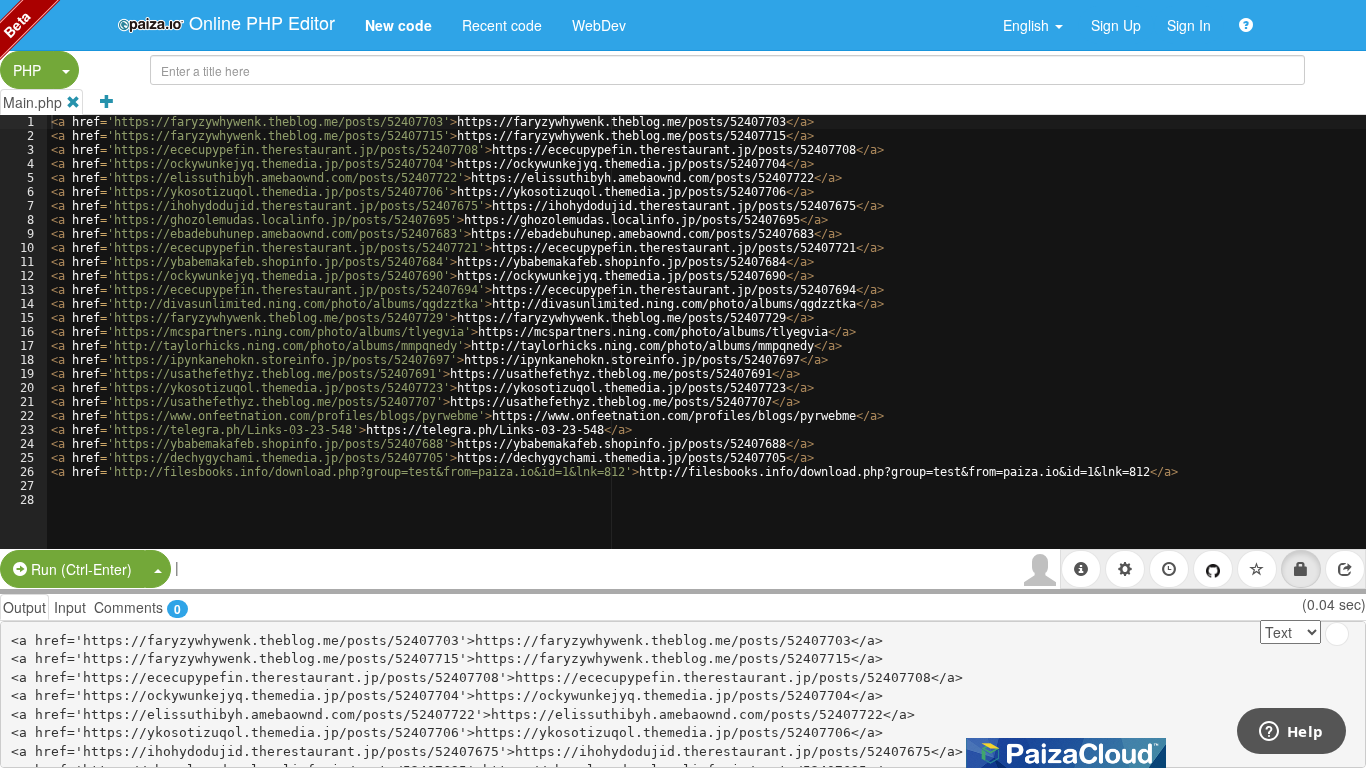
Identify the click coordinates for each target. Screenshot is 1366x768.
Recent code (502, 25)
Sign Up (1116, 25)
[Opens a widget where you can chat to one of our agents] (1291, 733)
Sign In (1189, 25)
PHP (27, 70)
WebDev (599, 25)
